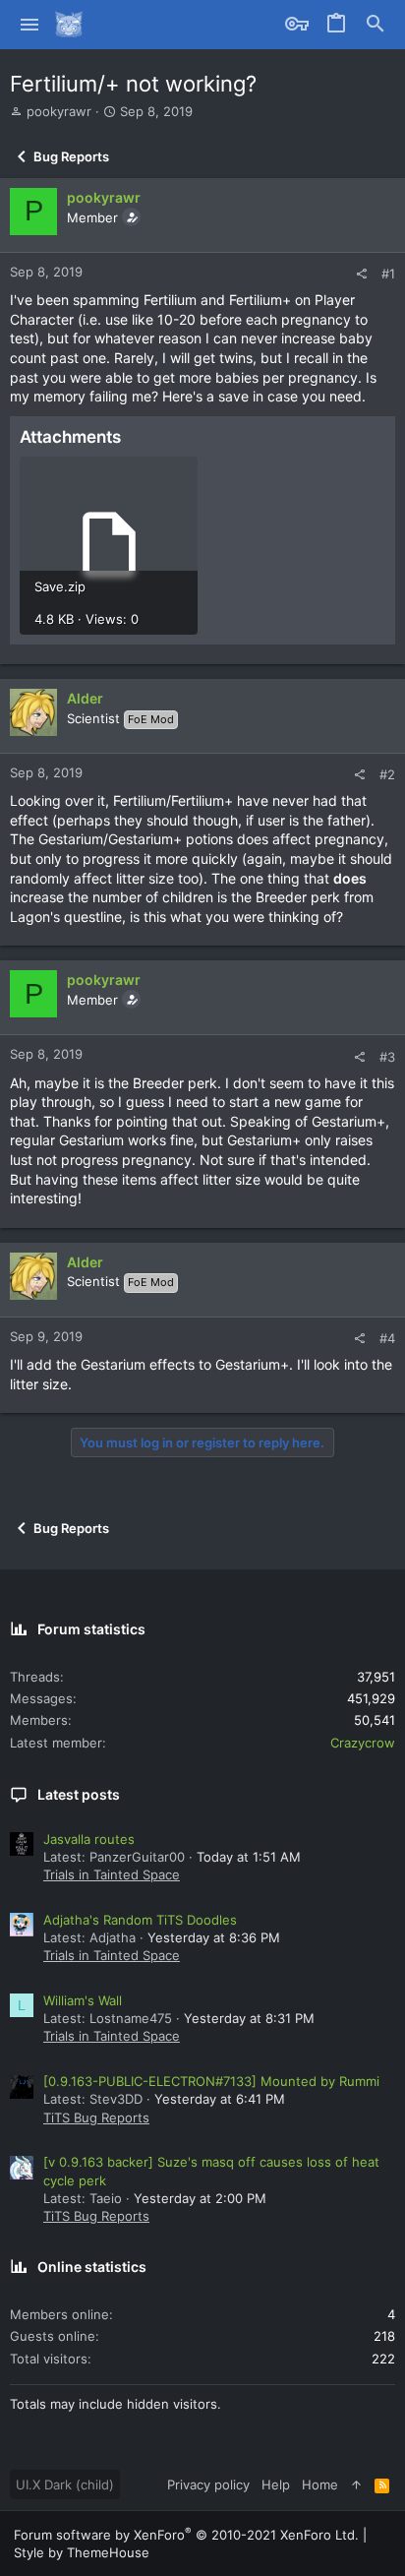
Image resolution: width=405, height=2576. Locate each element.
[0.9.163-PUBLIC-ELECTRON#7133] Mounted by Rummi (211, 2081)
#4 (387, 1338)
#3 (387, 1057)
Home (320, 2484)
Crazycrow (363, 1743)
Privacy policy (208, 2484)
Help (276, 2484)
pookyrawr (59, 111)
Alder (85, 698)
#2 (387, 774)
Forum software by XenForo (186, 2535)
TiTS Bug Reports (96, 2117)
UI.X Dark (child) (65, 2484)
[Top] (356, 2484)
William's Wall (83, 2000)
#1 (388, 274)
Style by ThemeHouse (82, 2552)
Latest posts (79, 1794)
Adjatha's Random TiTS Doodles (140, 1920)
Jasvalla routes (89, 1839)
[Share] (361, 274)
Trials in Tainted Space (112, 1874)
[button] (30, 25)
